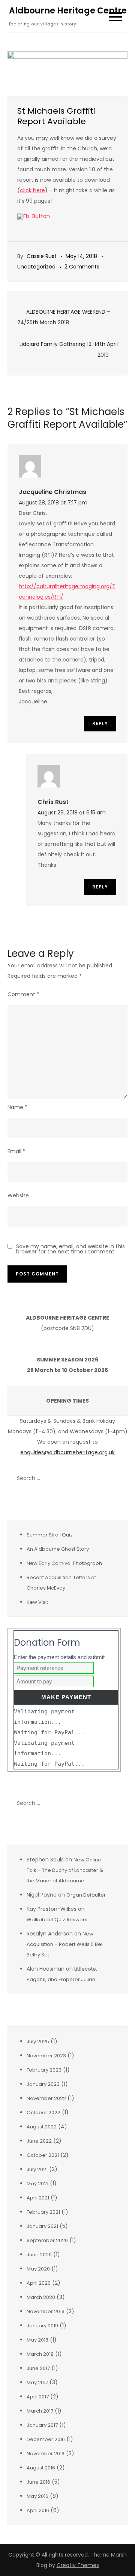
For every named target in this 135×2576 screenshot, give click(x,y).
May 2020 (38, 2269)
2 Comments (82, 267)
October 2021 (43, 2155)
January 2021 (42, 2226)
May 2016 (37, 2496)
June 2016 (38, 2482)
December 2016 (46, 2439)
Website (18, 1195)
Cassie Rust (42, 256)
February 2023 (44, 2070)
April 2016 (38, 2510)
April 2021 (38, 2198)
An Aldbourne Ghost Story (58, 1549)
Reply (100, 723)
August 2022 (42, 2127)
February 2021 (43, 2212)
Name (17, 1107)
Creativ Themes (78, 2565)
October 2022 (43, 2113)
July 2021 (37, 2169)
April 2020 (39, 2283)
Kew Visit (37, 1602)
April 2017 (38, 2397)
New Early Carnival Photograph (64, 1563)
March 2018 (40, 2354)
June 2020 (39, 2255)
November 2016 (46, 2454)
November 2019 (46, 2311)
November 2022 (46, 2098)
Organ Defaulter (86, 1895)
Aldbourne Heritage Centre (68, 11)
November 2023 (46, 2056)
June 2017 (38, 2368)
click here (32, 190)
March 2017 (40, 2411)
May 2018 (37, 2340)
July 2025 (38, 2041)
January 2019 (42, 2326)
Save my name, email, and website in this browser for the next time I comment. (70, 1249)
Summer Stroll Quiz (50, 1535)
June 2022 (39, 2141)
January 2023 (43, 2084)
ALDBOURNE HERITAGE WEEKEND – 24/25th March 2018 (64, 317)
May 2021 (37, 2184)
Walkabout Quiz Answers (57, 1920)
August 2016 (41, 2468)
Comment (23, 994)
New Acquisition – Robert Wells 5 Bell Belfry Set (65, 1944)
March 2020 (41, 2297)
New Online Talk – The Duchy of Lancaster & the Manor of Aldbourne (65, 1870)
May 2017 (37, 2382)
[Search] (118, 1478)
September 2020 (47, 2240)
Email (16, 1151)
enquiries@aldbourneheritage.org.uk (67, 1452)
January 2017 (42, 2425)
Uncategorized (36, 267)
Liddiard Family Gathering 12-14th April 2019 (69, 349)
